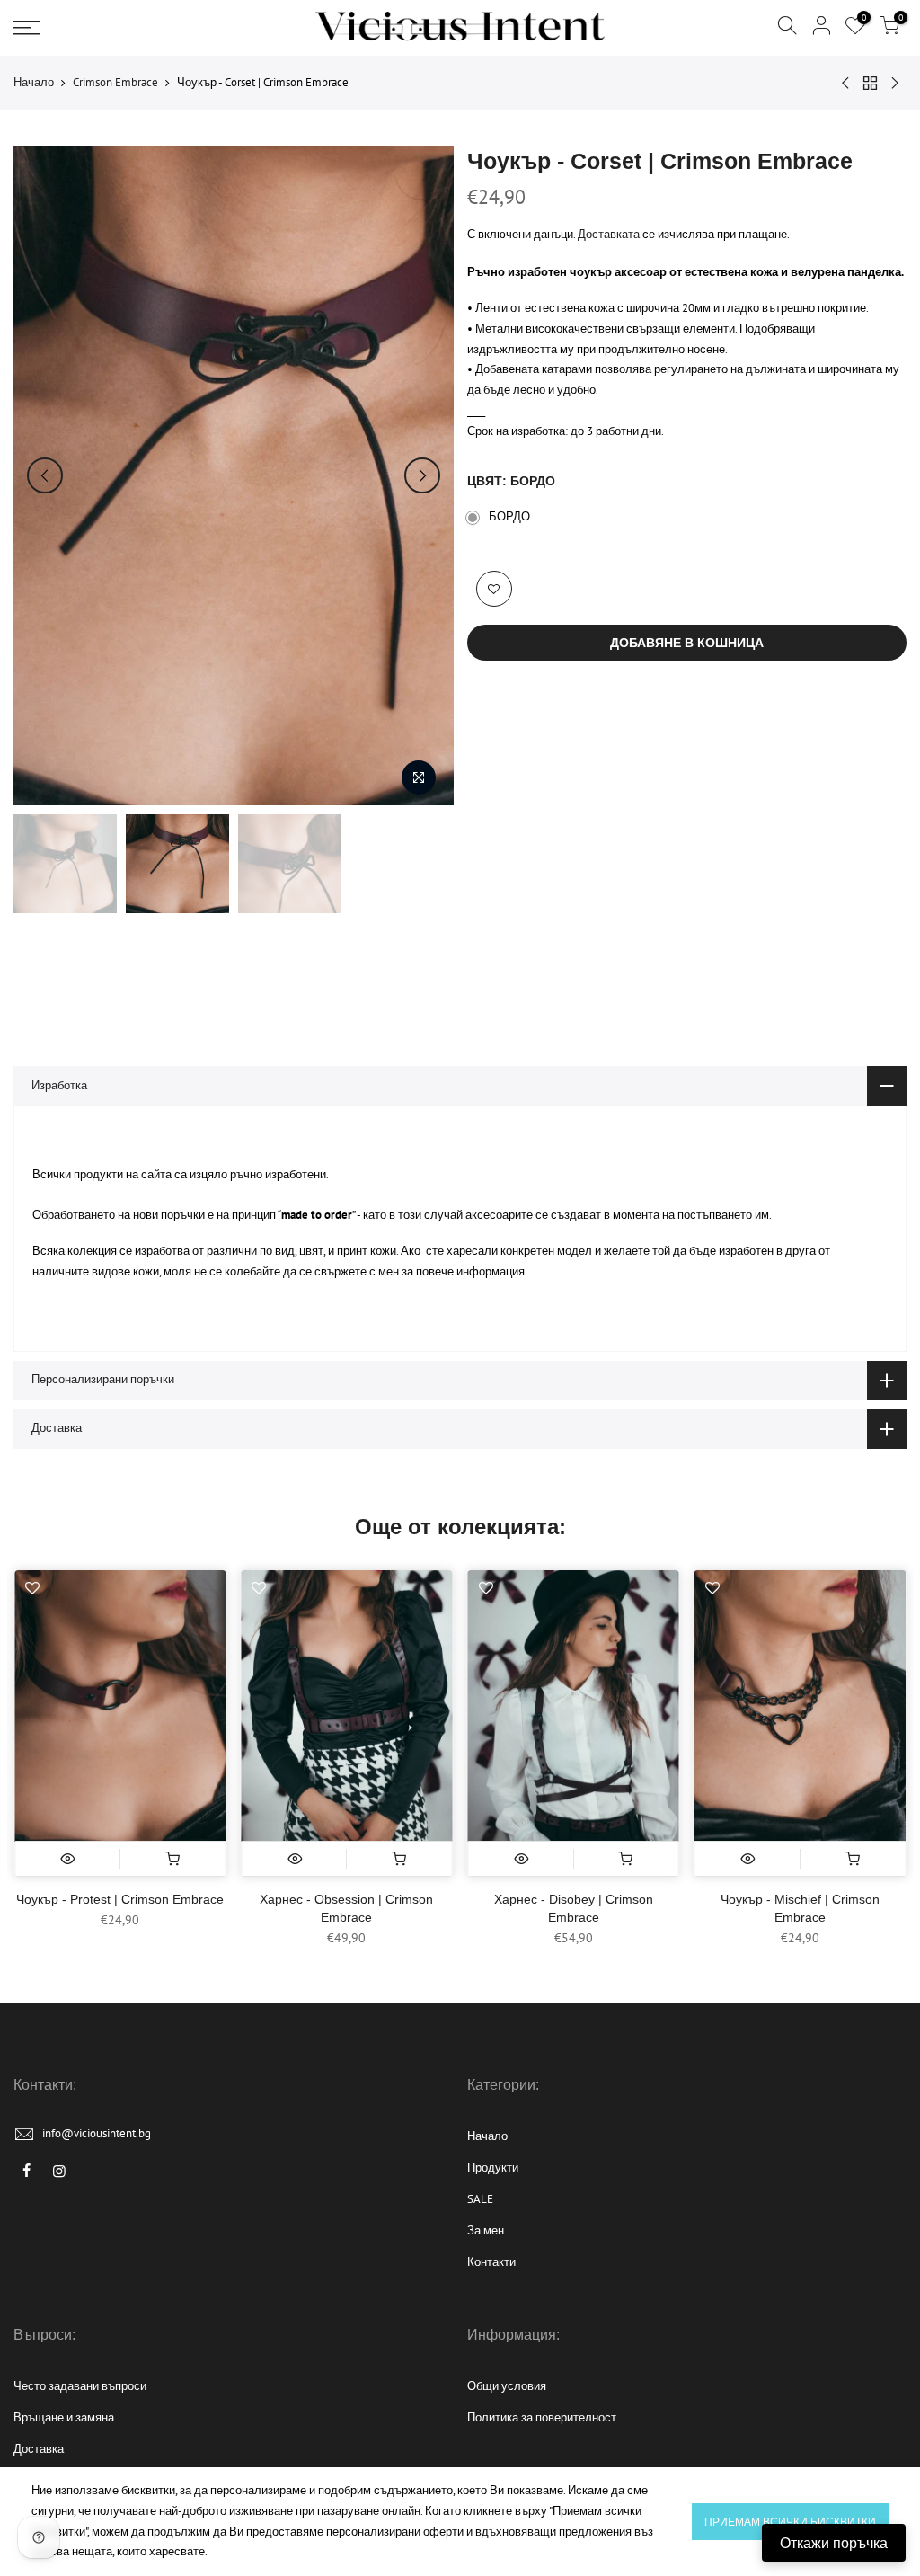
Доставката (609, 234)
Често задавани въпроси (80, 2386)
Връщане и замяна (64, 2417)
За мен (486, 2230)
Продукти (493, 2167)
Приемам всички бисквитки (790, 2522)
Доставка (39, 2449)
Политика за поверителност (542, 2417)
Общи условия (507, 2386)
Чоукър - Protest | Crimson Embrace (120, 1899)
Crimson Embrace (115, 82)
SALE (480, 2199)
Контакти (491, 2262)
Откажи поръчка (834, 2543)
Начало (34, 82)
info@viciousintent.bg (97, 2133)
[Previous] (45, 475)
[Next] (422, 475)
